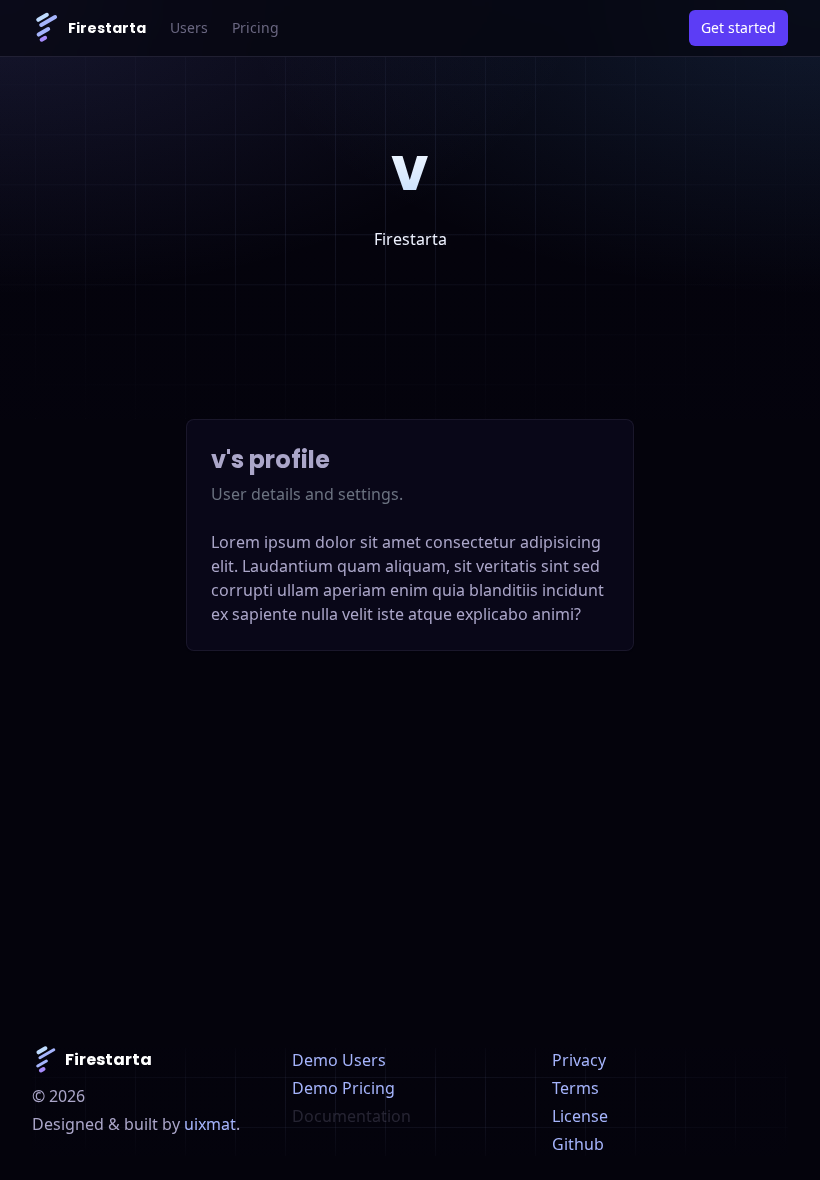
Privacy (579, 1060)
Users (189, 27)
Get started (738, 27)
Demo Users (339, 1060)
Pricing (255, 27)
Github (578, 1144)
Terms (575, 1088)
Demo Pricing (343, 1088)
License (580, 1116)
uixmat (210, 1124)
